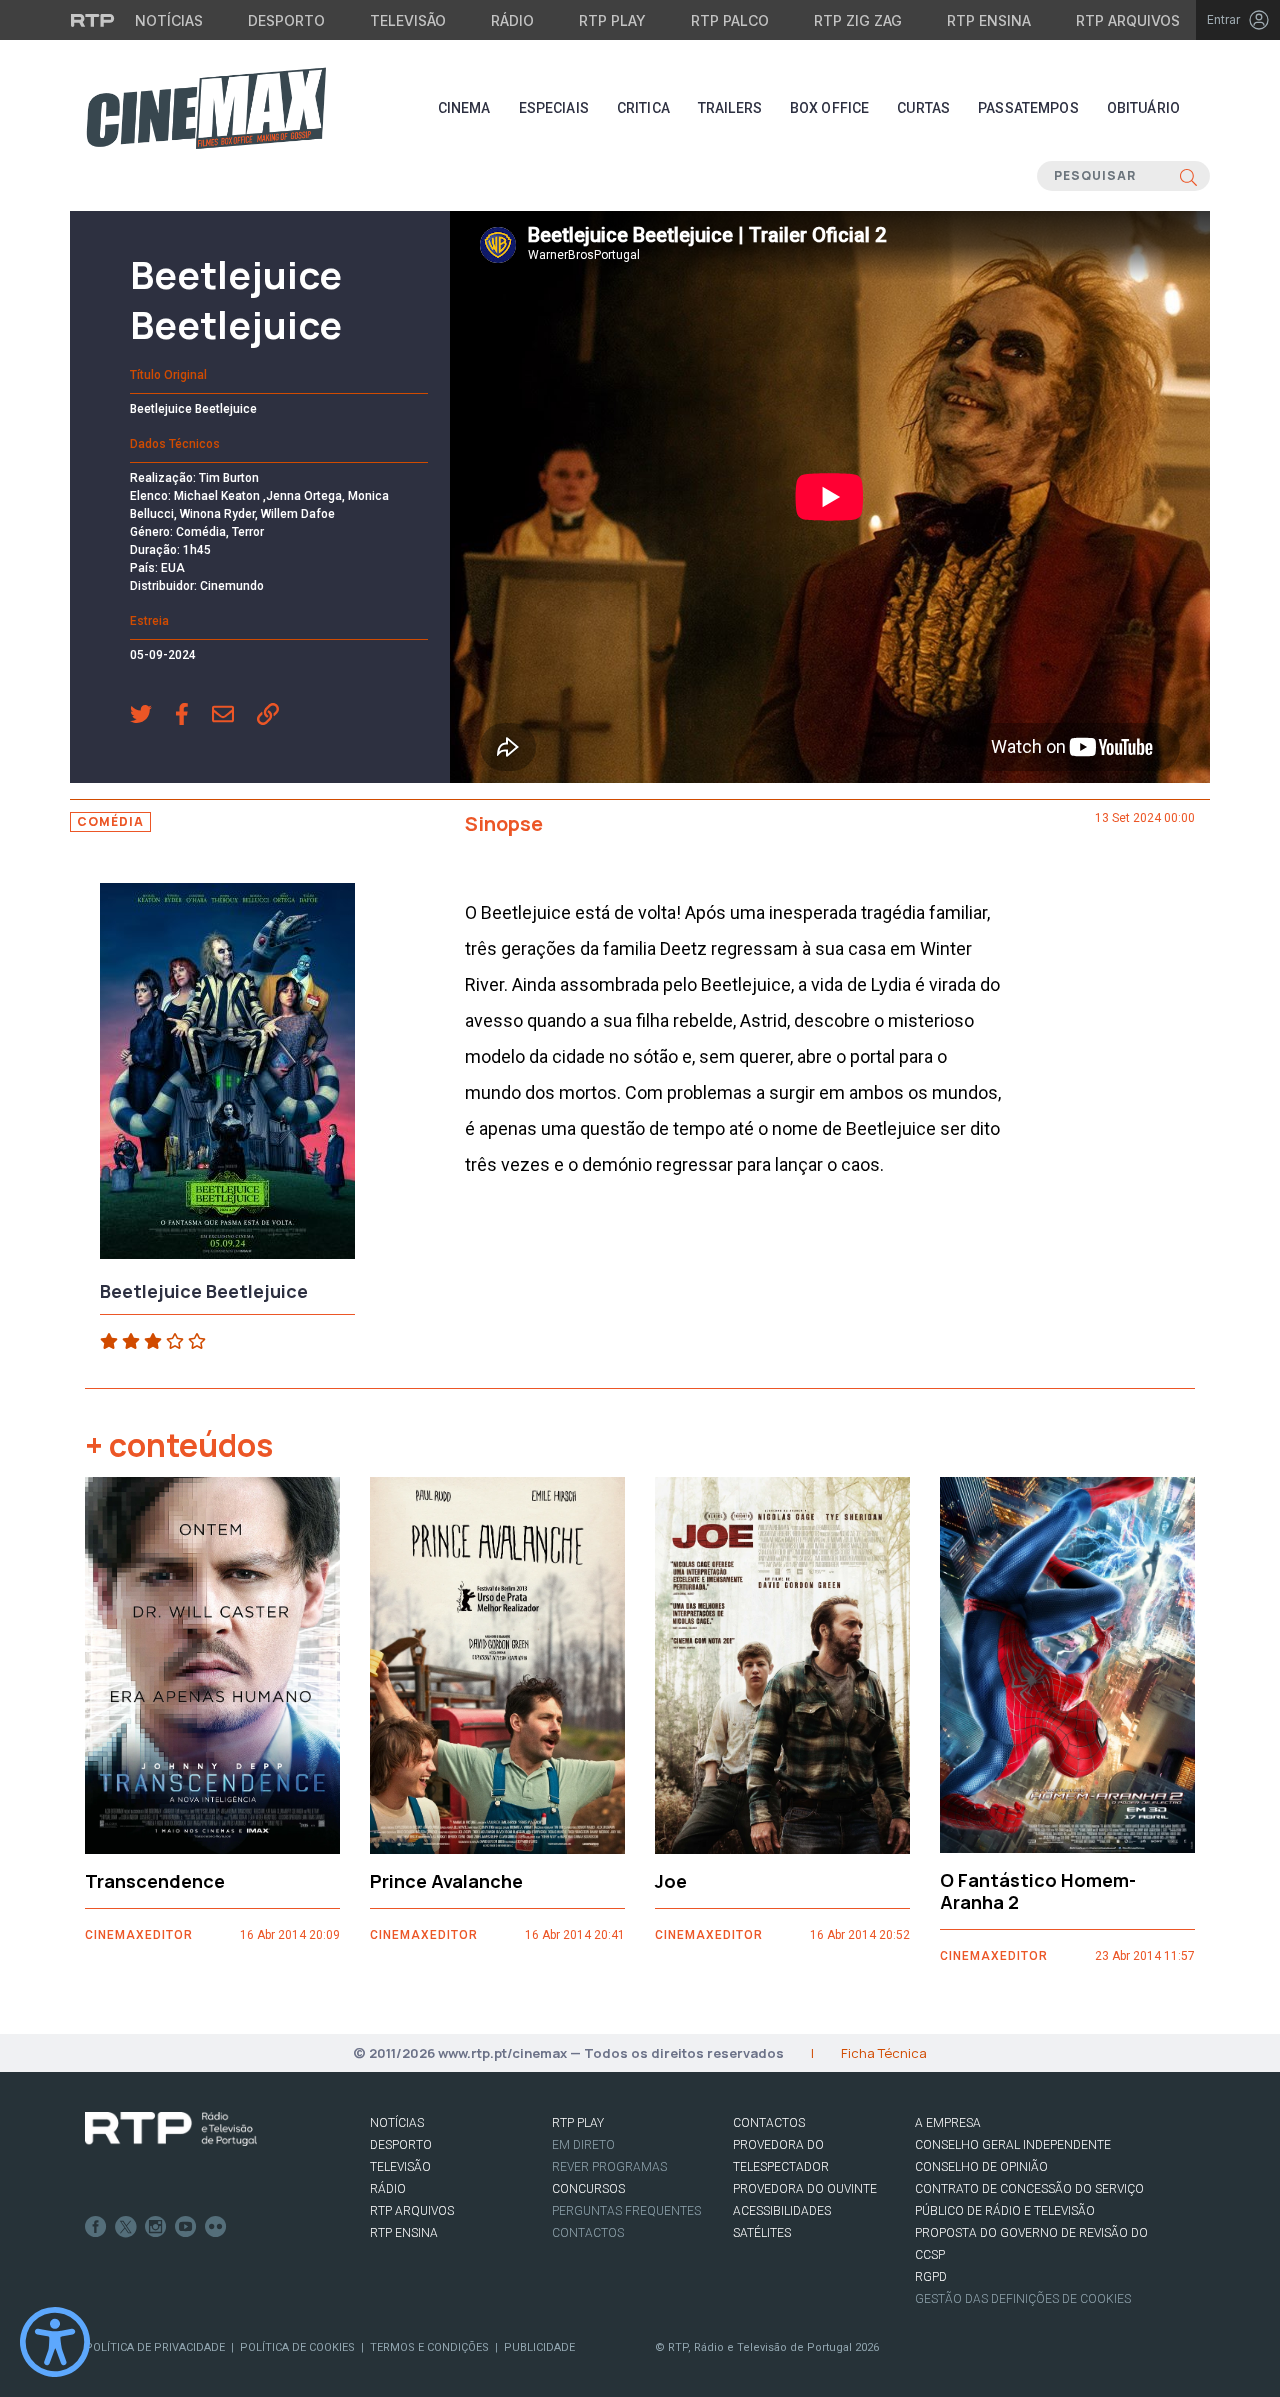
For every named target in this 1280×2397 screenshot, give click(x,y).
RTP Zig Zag (858, 20)
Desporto (286, 20)
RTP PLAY (578, 2123)
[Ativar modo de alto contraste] (55, 2342)
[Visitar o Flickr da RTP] (216, 2227)
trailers (730, 108)
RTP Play (612, 20)
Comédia (110, 821)
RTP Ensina (989, 20)
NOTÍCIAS (397, 2123)
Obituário (1143, 108)
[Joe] (782, 1665)
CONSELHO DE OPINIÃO (981, 2167)
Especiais (554, 108)
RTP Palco (730, 20)
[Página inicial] (206, 108)
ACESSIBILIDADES (782, 2211)
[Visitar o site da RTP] (93, 20)
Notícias (169, 20)
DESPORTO (401, 2145)
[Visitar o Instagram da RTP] (156, 2227)
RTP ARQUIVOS (412, 2211)
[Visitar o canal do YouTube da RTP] (186, 2227)
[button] (152, 716)
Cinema (464, 108)
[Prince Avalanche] (497, 1665)
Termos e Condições (429, 2347)
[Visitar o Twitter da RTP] (126, 2227)
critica (643, 108)
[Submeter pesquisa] (1188, 176)
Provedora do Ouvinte (805, 2189)
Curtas (923, 108)
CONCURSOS (588, 2189)
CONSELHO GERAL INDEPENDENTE (1013, 2145)
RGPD (931, 2277)
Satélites (762, 2233)
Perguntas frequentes (626, 2211)
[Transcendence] (212, 1665)
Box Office (829, 108)
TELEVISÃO (400, 2167)
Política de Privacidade (155, 2347)
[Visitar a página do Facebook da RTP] (96, 2227)
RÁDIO (388, 2189)
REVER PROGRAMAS (609, 2167)
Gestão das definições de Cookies (1023, 2299)
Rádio (512, 20)
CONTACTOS (769, 2123)
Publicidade (539, 2347)
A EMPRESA (948, 2123)
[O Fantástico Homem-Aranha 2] (1067, 1665)
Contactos (588, 2233)
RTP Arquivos (1128, 20)
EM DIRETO (583, 2145)
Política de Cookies (297, 2347)
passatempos (1028, 108)
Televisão (408, 20)
